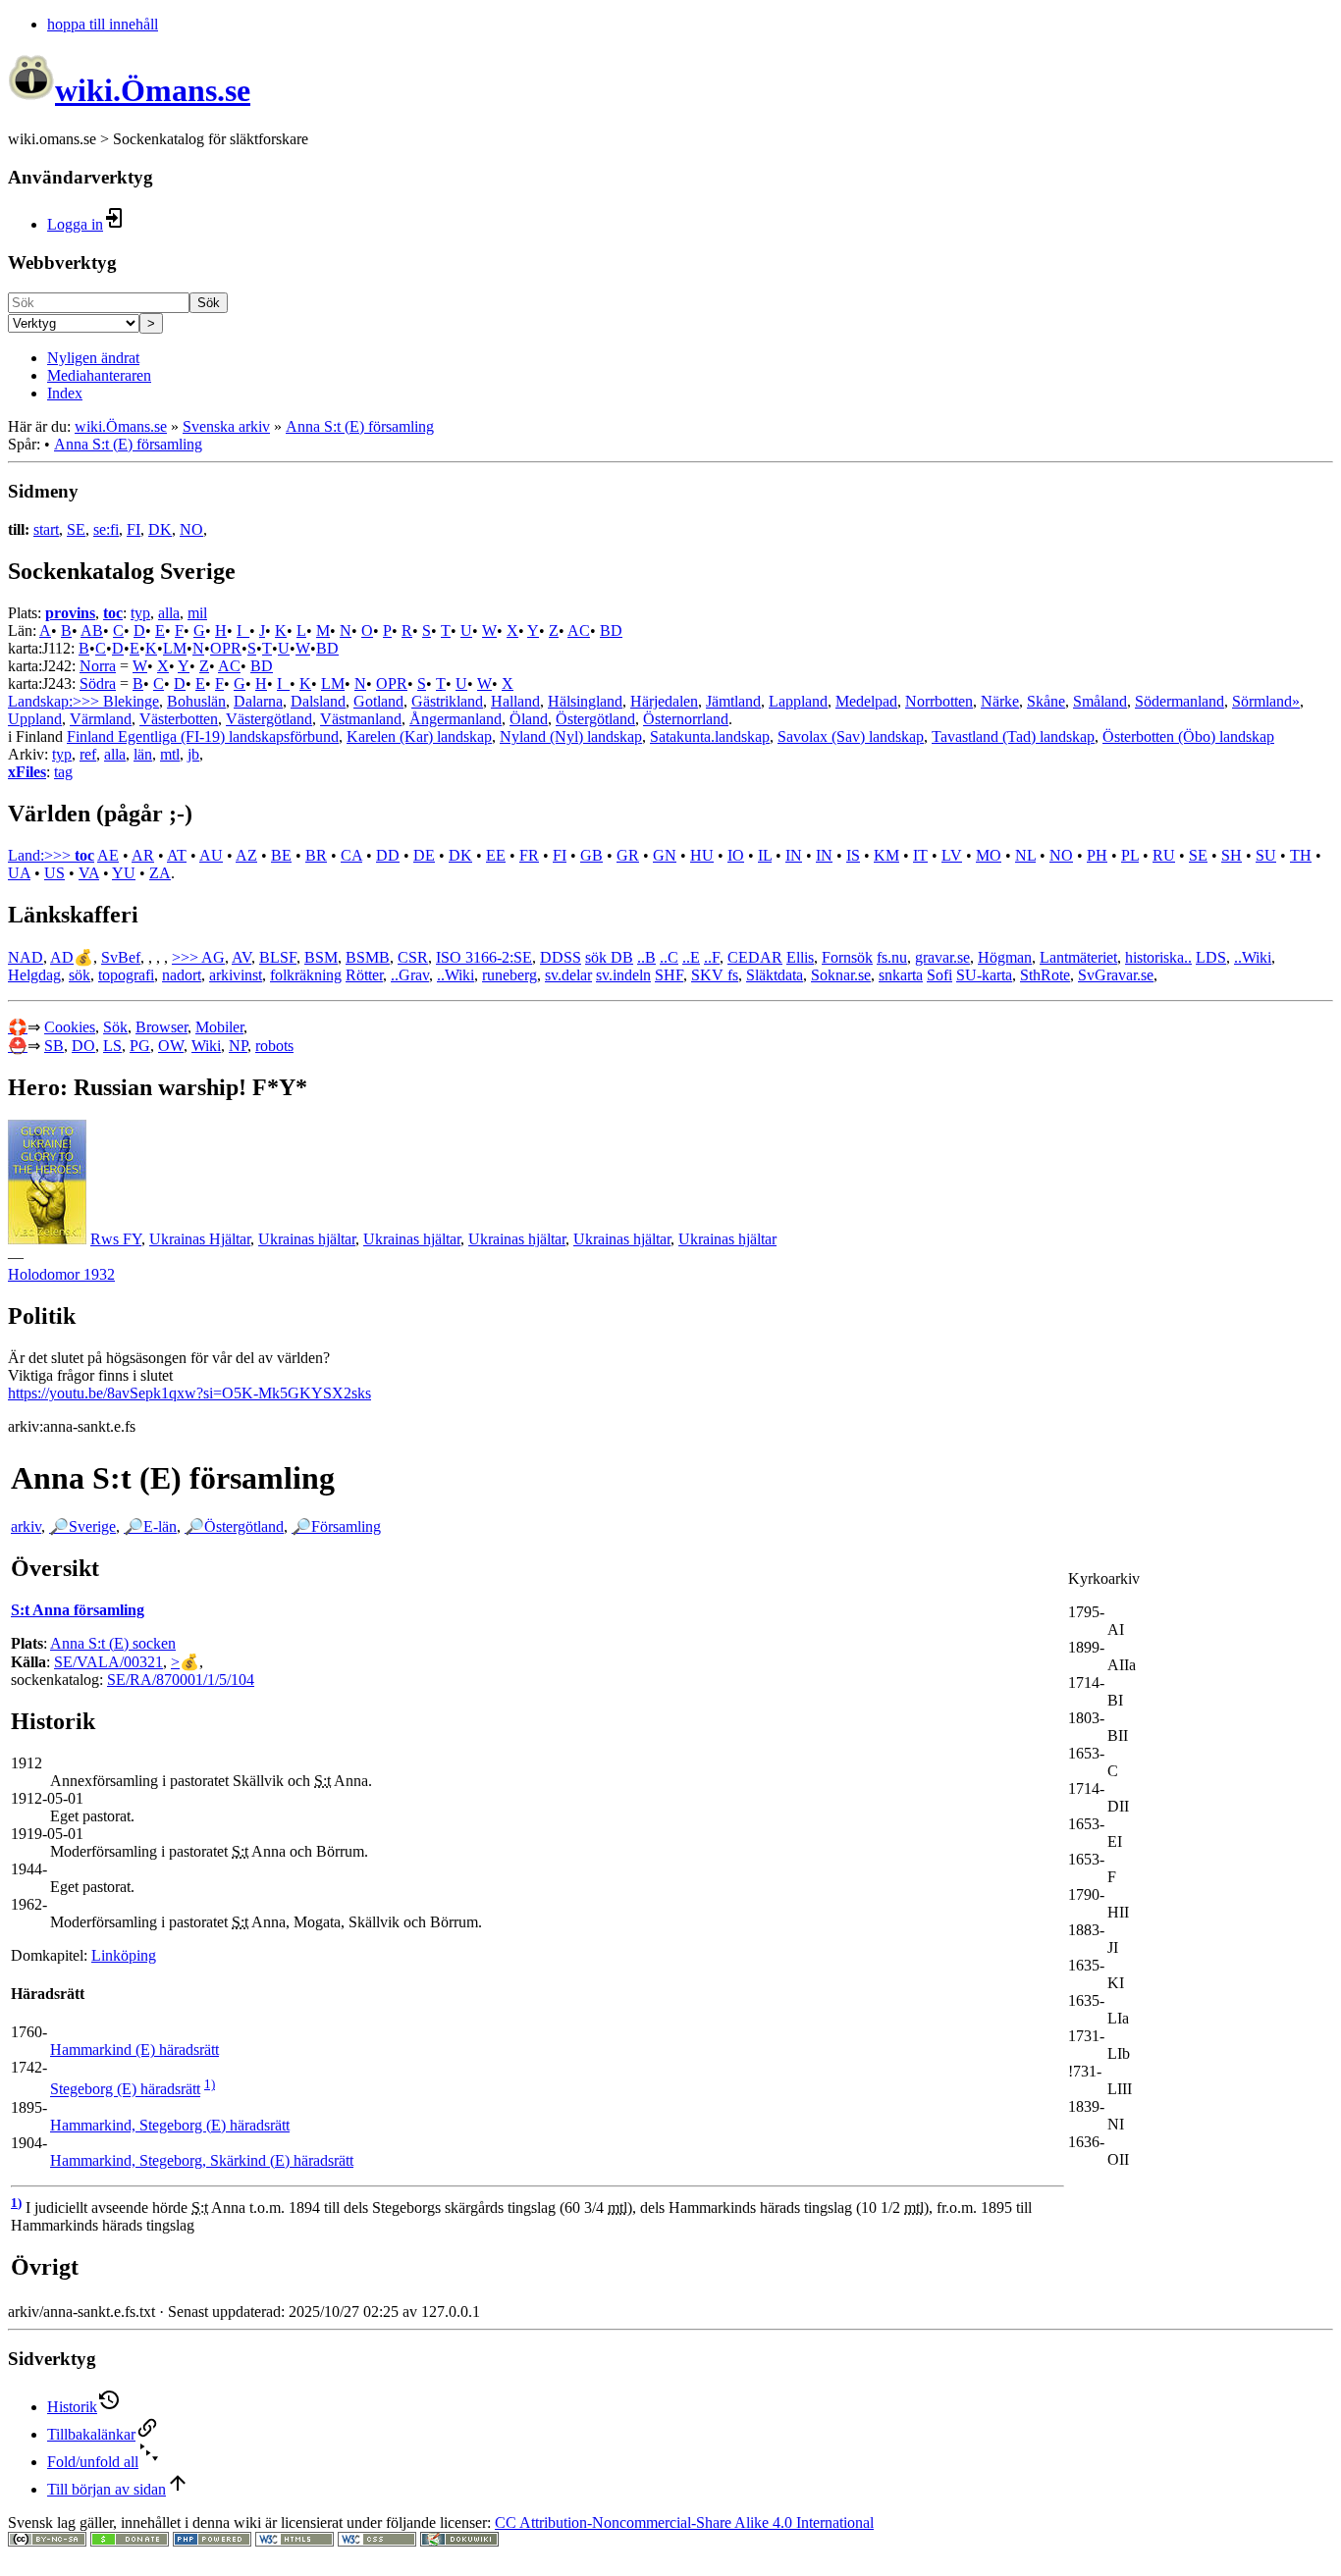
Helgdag (34, 975)
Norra (98, 666)
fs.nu (892, 957)
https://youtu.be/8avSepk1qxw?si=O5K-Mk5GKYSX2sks (189, 1393)
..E (691, 957)
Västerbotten (179, 719)
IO (736, 855)
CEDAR (755, 957)
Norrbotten (939, 701)
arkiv (26, 1526)
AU (211, 855)
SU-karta (984, 975)
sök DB (609, 957)
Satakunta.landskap (710, 736)
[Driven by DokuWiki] (459, 2541)
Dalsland (318, 701)
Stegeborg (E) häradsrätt (125, 2090)
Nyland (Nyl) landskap (571, 736)
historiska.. (1158, 957)
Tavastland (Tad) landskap (1013, 736)
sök (80, 975)
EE (496, 855)
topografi (126, 975)
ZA (160, 873)
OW (171, 1046)
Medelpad (866, 701)
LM (175, 648)
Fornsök (847, 957)
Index (65, 393)
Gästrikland (447, 701)
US (54, 873)
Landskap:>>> (55, 701)
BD (611, 631)
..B (646, 957)
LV (952, 855)
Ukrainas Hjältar (200, 1239)
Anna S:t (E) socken (113, 1643)
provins (70, 613)
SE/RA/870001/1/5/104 (181, 1680)
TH (1301, 855)
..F (712, 957)
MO (989, 855)
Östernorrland (686, 719)
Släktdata (775, 975)
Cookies (70, 1027)
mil (197, 613)
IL (765, 855)
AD (62, 957)
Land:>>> (41, 855)
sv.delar (568, 975)
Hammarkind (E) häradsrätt (134, 2050)
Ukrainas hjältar (307, 1239)
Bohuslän (196, 701)
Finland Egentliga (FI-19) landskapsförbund (203, 736)
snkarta (901, 975)
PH (1097, 855)
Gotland (378, 701)
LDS (1211, 957)
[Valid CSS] (377, 2541)
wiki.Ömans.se (121, 426)
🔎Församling (336, 1526)
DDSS (561, 957)
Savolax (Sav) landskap (851, 736)
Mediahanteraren (99, 375)
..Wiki (1253, 957)
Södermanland (1180, 701)
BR (316, 855)
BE (281, 855)
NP (238, 1046)
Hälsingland (585, 701)
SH (1232, 855)
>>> (187, 957)
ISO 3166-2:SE (484, 957)
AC (579, 631)
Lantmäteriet (1078, 957)
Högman (1005, 957)
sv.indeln (623, 975)
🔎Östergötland (234, 1526)
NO (191, 529)
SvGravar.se (1116, 975)
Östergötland (595, 719)
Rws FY (116, 1239)
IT (920, 855)
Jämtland (733, 701)
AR (143, 855)
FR (529, 855)
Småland (1100, 701)
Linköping (124, 1955)
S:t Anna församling (78, 1610)
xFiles (27, 772)
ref (88, 754)
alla (169, 613)
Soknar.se (841, 975)
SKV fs (715, 975)
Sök (209, 303)
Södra (98, 683)
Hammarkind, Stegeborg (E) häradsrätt (170, 2125)
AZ (246, 855)
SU (1266, 855)
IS (853, 855)
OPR (226, 648)
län (143, 754)
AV (241, 957)
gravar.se (942, 957)
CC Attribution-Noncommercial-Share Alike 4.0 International (684, 2523)
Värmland (101, 719)
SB (54, 1046)
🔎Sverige (82, 1526)
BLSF (278, 957)
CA (351, 855)
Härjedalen (664, 701)
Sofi (939, 975)
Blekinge (131, 701)
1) (210, 2084)
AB (92, 631)
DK (160, 529)
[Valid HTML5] (295, 2541)
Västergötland (269, 719)
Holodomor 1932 (61, 1274)
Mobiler (219, 1027)
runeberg (510, 975)
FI (134, 529)
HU (702, 855)
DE (424, 855)
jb (193, 754)
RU (1164, 855)
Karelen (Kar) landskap (419, 736)
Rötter (364, 975)
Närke (1000, 701)
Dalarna (258, 701)
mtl (170, 754)
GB (591, 855)
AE (108, 855)
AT (177, 855)
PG (140, 1046)
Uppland (35, 719)
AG (213, 957)
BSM (321, 957)
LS (112, 1046)
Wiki (206, 1046)
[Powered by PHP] (212, 2541)
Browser (161, 1027)
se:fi (106, 529)
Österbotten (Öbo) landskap (1188, 736)
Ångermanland (456, 719)
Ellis (800, 957)
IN (794, 855)
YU (124, 873)
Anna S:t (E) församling (360, 426)
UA (19, 873)
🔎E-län (150, 1526)
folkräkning (306, 975)
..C (669, 957)
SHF (669, 975)
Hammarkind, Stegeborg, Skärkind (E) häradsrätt (202, 2160)
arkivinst (236, 975)
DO (83, 1046)
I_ (243, 631)
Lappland (798, 701)
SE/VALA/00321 (108, 1662)
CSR (413, 957)
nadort (182, 975)
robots (274, 1046)
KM (886, 855)
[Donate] (130, 2541)
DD (388, 855)
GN (665, 855)
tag (63, 772)
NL (1025, 855)
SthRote (1045, 975)
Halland (515, 701)
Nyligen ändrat (93, 358)
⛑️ (18, 1046)
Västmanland (361, 719)
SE (76, 529)
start (46, 529)
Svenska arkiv (226, 426)
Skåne (1046, 701)
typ (140, 613)
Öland (529, 719)
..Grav (410, 975)
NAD (26, 957)
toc (113, 613)
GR (628, 855)
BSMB (368, 957)
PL (1130, 855)
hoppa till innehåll (103, 24)
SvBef (121, 957)
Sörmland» (1266, 701)
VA (89, 873)
